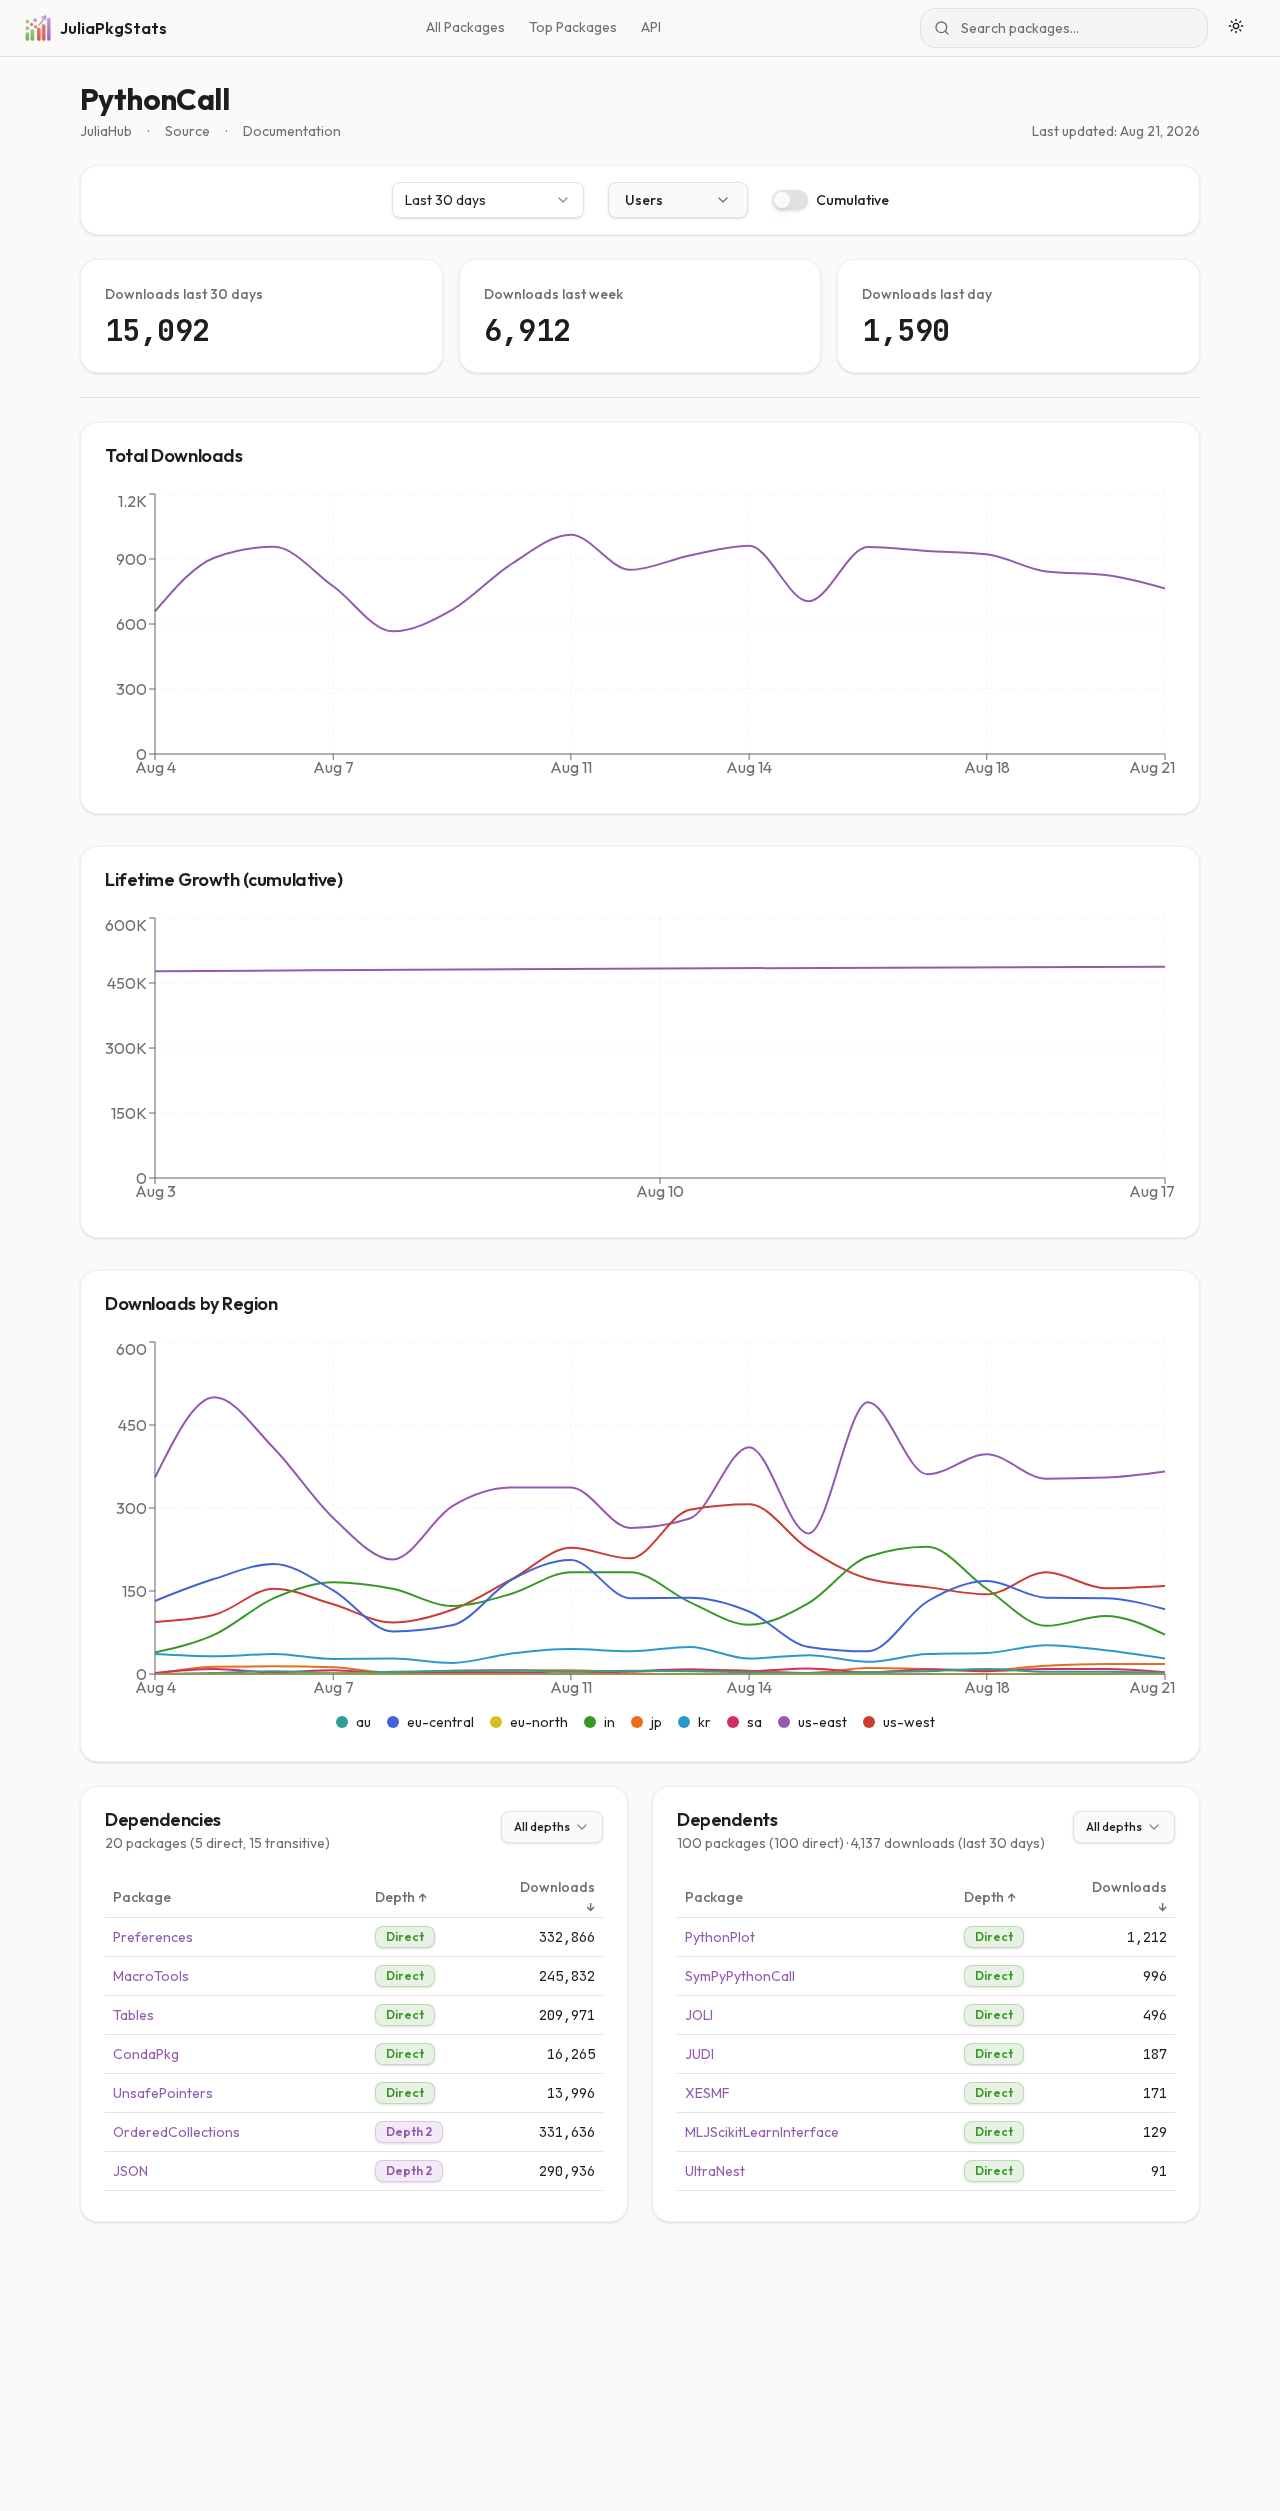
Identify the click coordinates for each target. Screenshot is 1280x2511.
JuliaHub (106, 131)
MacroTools (151, 1976)
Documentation (292, 131)
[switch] (790, 200)
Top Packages (573, 27)
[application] (640, 639)
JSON (130, 2171)
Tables (133, 2015)
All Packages (465, 27)
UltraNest (715, 2171)
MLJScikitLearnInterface (762, 2132)
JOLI (699, 2015)
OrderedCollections (176, 2132)
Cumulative (852, 200)
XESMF (707, 2093)
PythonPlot (720, 1937)
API (651, 27)
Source (187, 131)
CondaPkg (146, 2054)
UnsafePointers (163, 2093)
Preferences (153, 1937)
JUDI (699, 2054)
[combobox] (488, 200)
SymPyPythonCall (740, 1976)
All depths (542, 1826)
